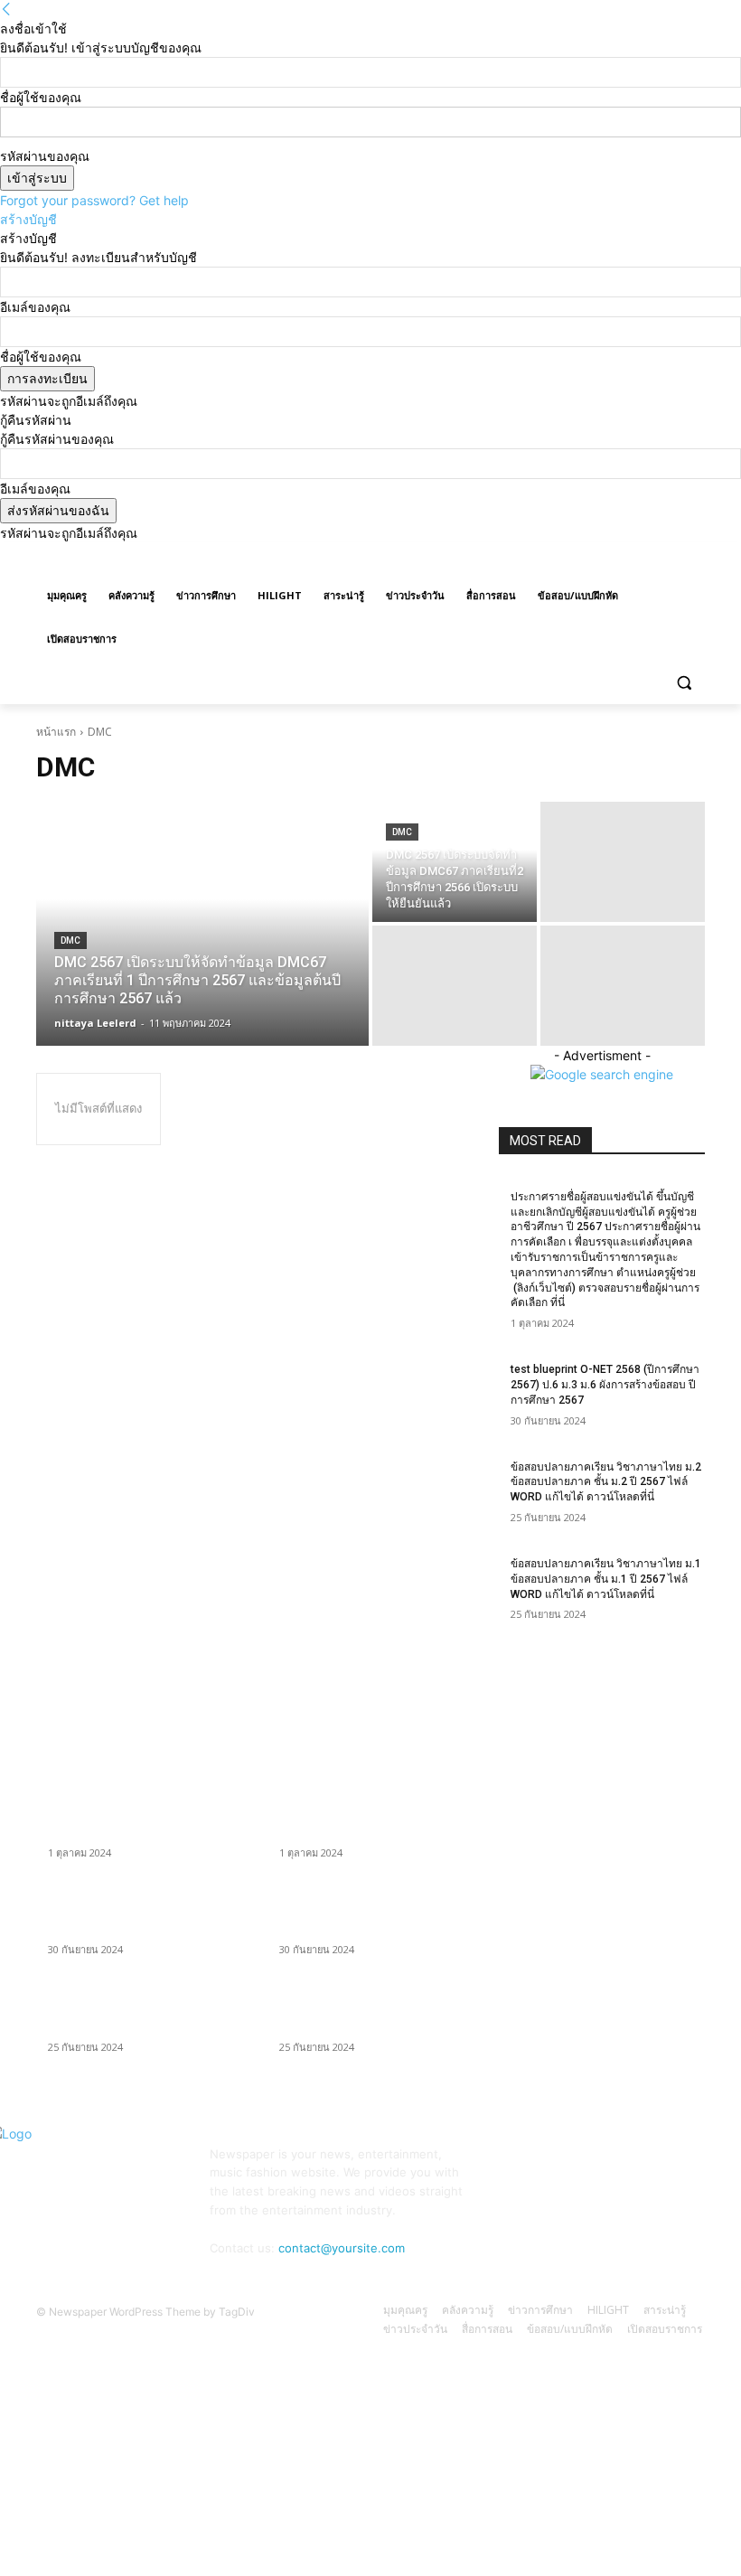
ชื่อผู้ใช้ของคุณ (41, 97)
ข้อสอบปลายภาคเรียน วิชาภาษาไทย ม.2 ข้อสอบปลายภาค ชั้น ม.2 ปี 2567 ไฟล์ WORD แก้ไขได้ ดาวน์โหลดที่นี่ (606, 1482)
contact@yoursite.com (342, 2248)
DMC (70, 940)
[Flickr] (596, 2165)
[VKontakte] (677, 2165)
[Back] (6, 9)
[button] (684, 683)
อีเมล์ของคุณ (35, 307)
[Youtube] (694, 555)
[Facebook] (594, 555)
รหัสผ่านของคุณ (45, 156)
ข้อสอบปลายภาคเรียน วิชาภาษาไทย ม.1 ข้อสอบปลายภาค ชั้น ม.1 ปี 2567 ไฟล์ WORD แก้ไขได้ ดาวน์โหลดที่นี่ (606, 1579)
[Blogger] (515, 2165)
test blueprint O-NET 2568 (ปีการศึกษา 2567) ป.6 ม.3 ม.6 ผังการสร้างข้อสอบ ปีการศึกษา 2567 (605, 1385)
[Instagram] (619, 555)
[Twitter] (645, 555)
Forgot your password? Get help (94, 200)
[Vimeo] (669, 555)
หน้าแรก (56, 732)
